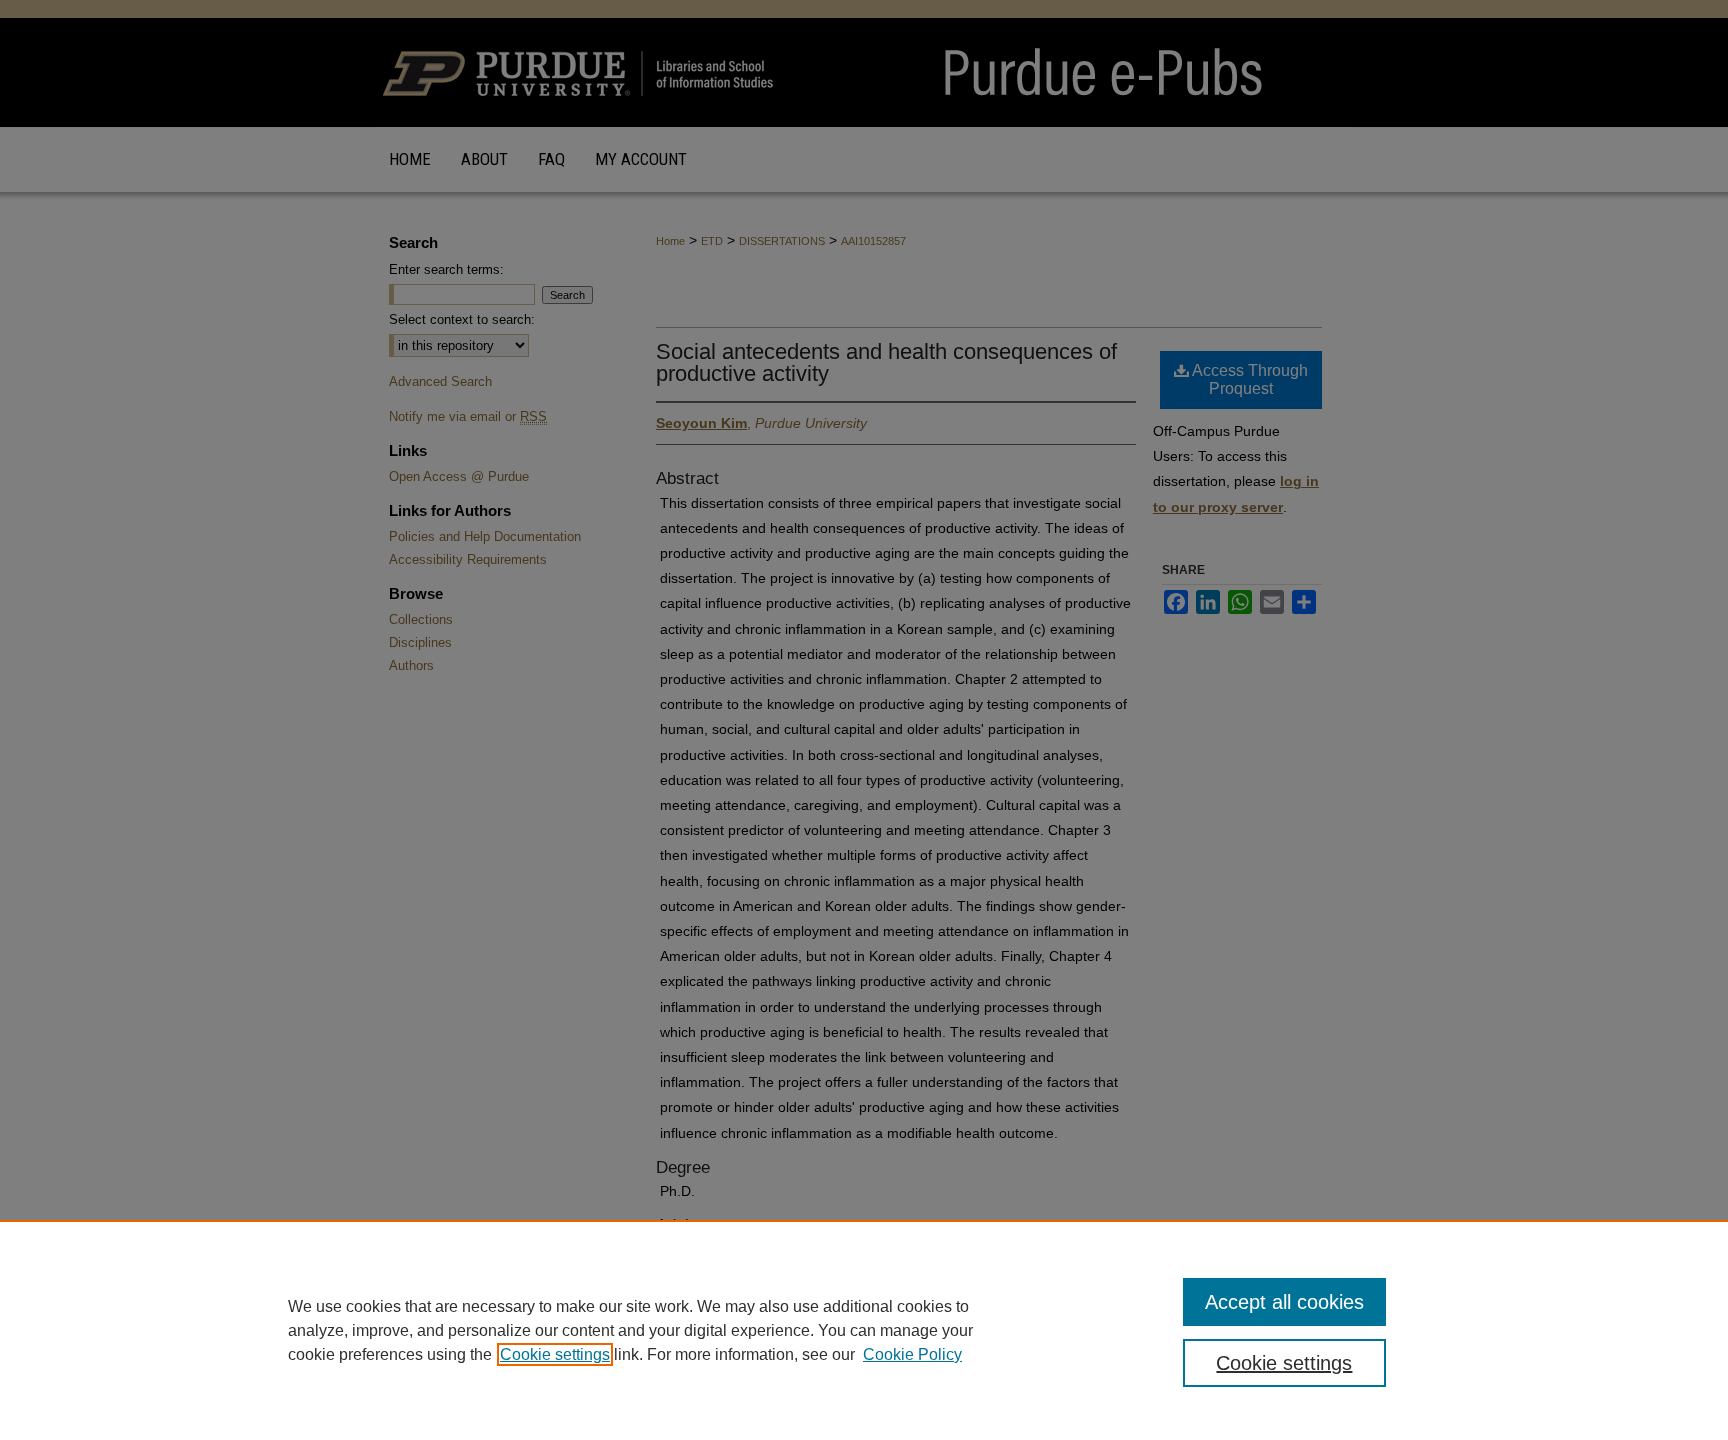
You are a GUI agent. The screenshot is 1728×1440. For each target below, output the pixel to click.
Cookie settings (555, 1354)
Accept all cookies (1284, 1302)
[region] (864, 1330)
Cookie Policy (912, 1354)
